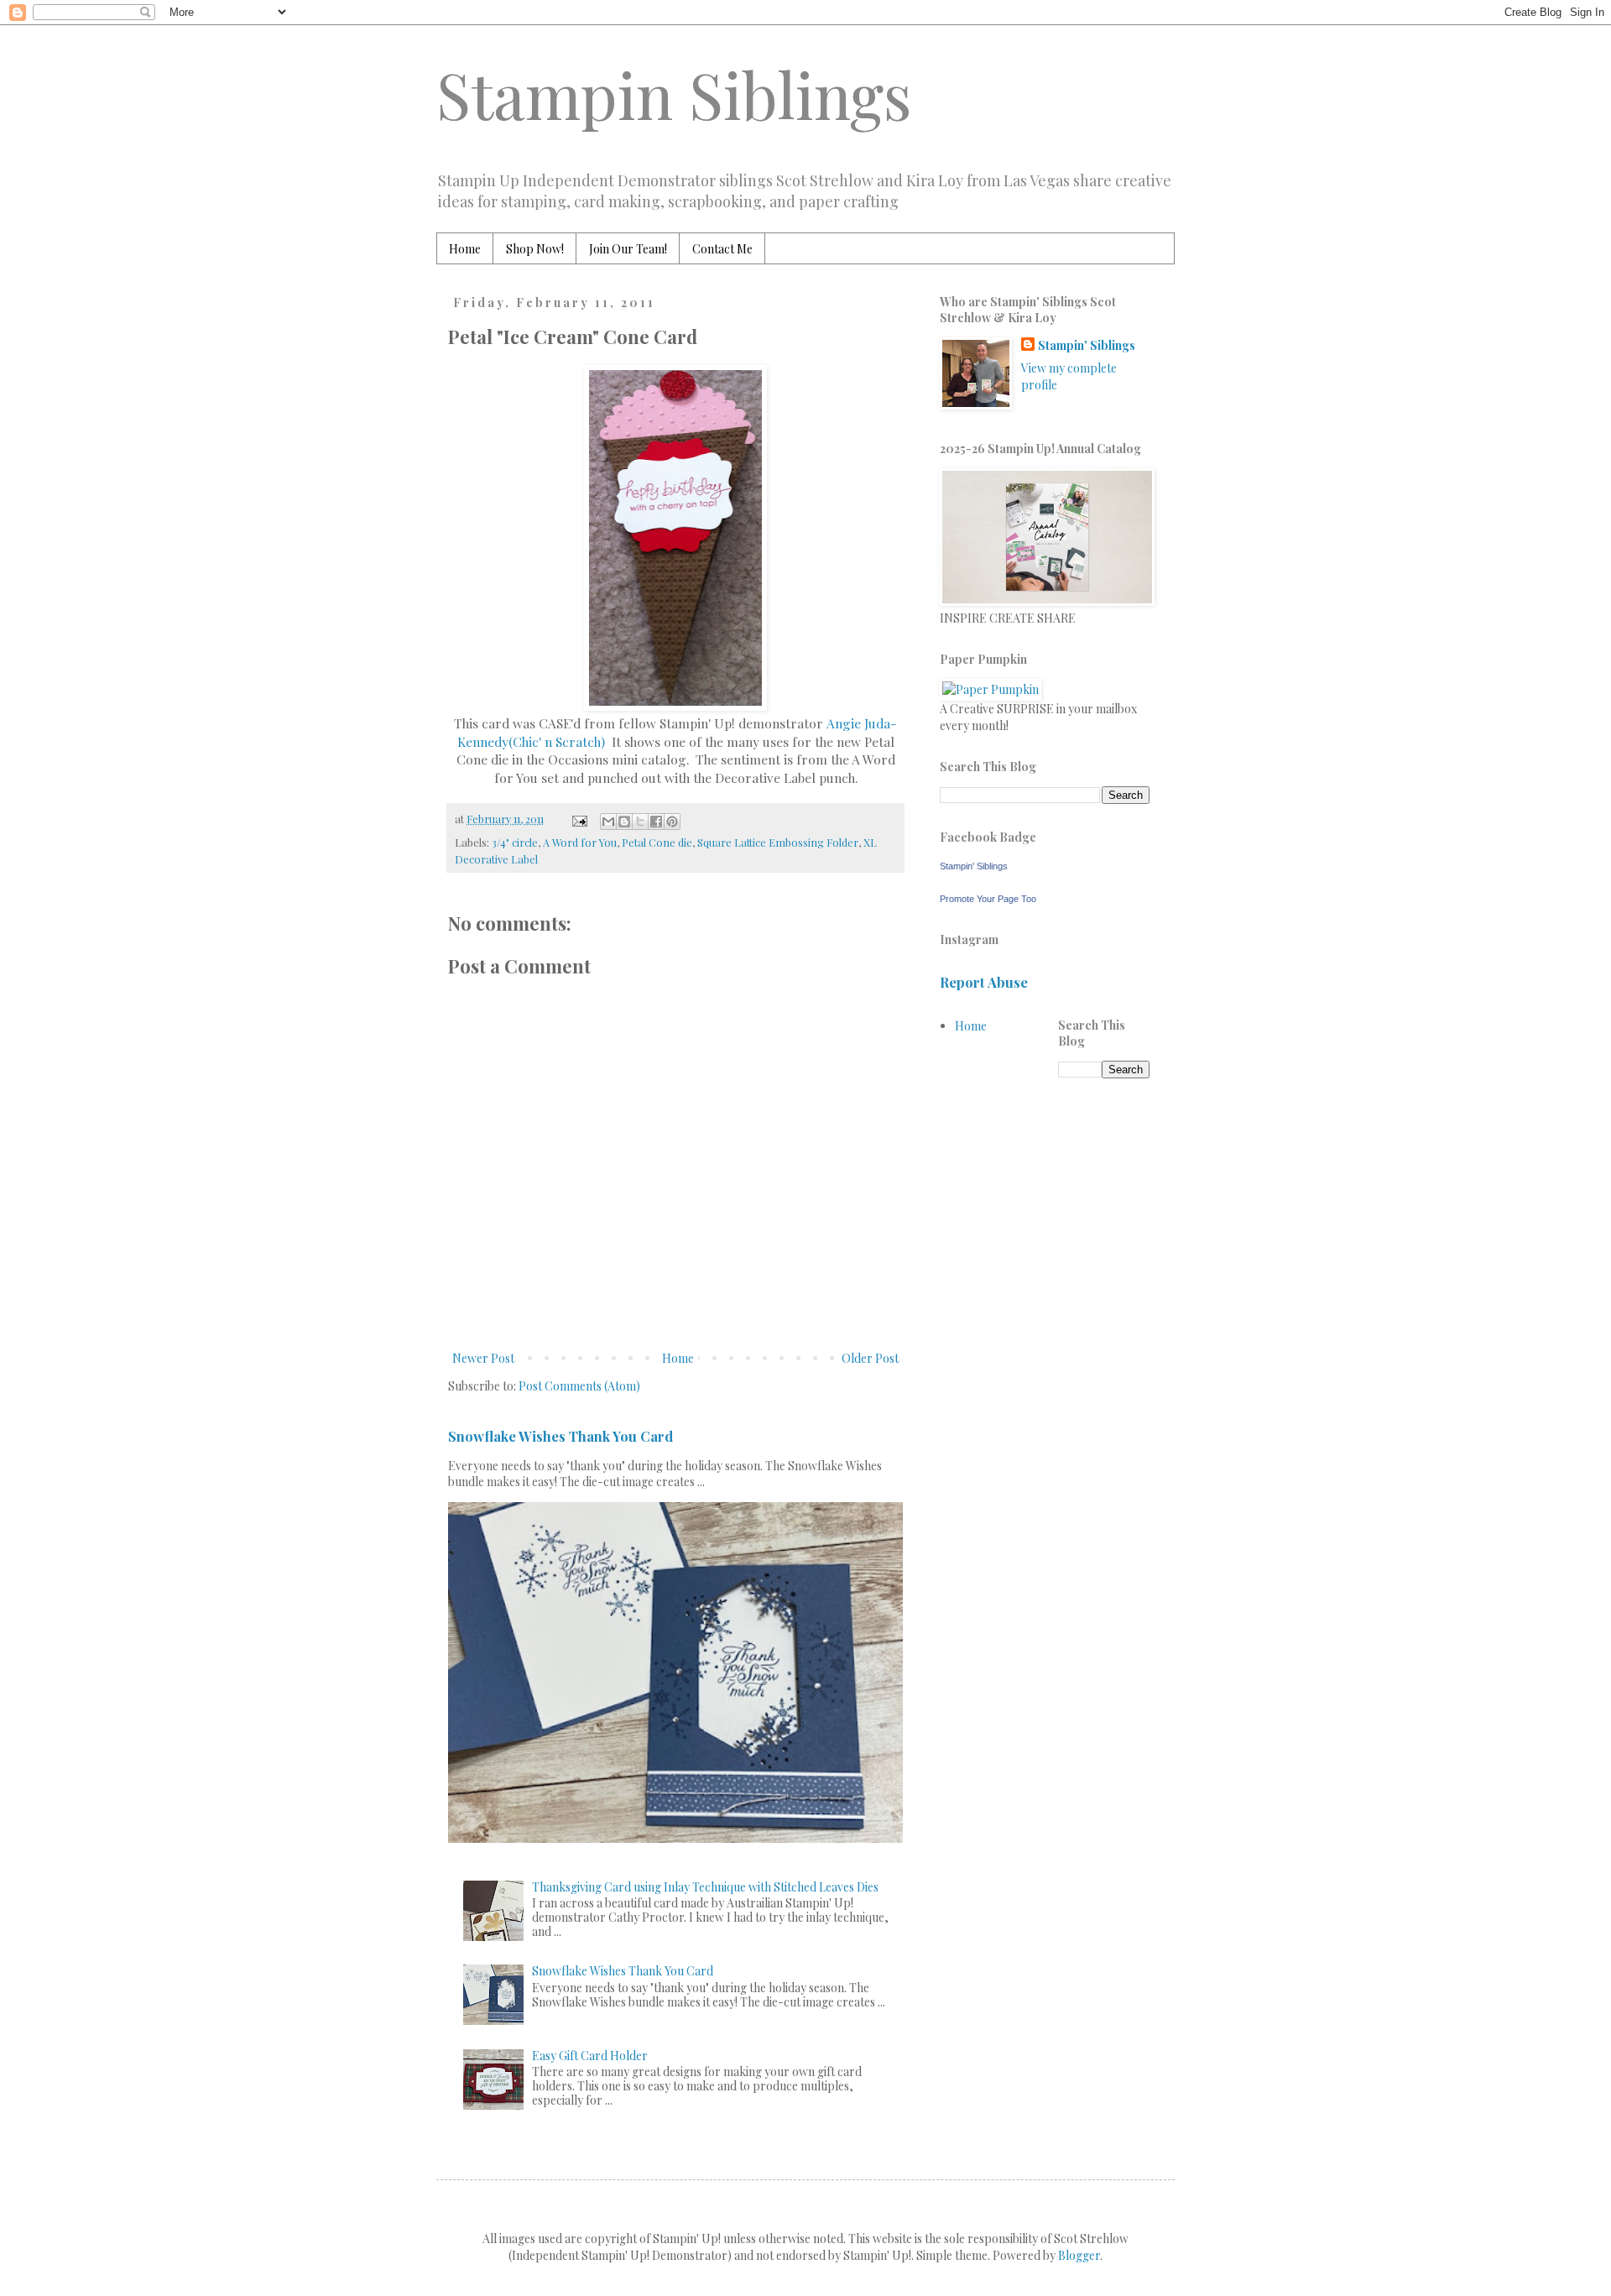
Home (465, 249)
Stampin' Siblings (1087, 345)
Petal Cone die (657, 842)
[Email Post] (579, 819)
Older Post (870, 1358)
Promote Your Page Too (988, 899)
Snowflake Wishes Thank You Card (560, 1436)
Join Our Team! (628, 249)
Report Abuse (984, 982)
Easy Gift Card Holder (590, 2056)
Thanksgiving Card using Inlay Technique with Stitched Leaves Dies (705, 1887)
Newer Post (483, 1358)
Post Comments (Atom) (579, 1386)
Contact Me (722, 249)
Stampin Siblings (674, 94)
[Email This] (608, 822)
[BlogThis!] (624, 822)
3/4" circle (515, 842)
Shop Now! (535, 249)
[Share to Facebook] (656, 822)
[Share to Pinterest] (672, 822)
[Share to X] (640, 822)
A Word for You (580, 842)
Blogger (1079, 2255)
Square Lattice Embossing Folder (778, 842)
